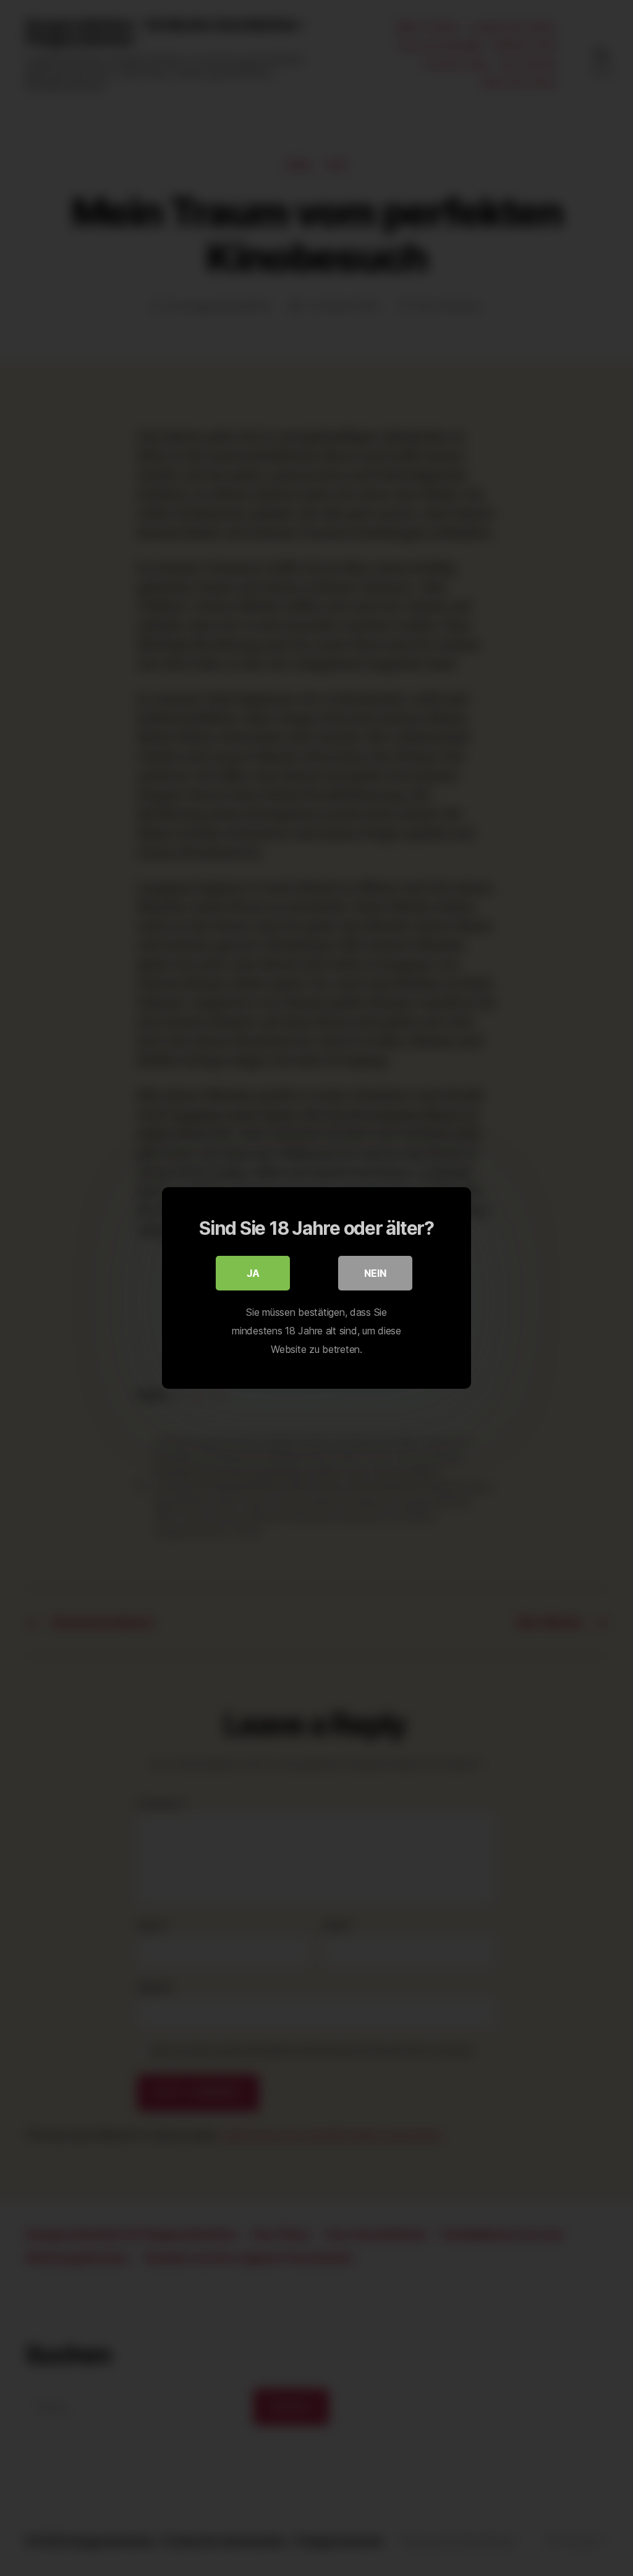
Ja (253, 1273)
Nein (375, 1273)
